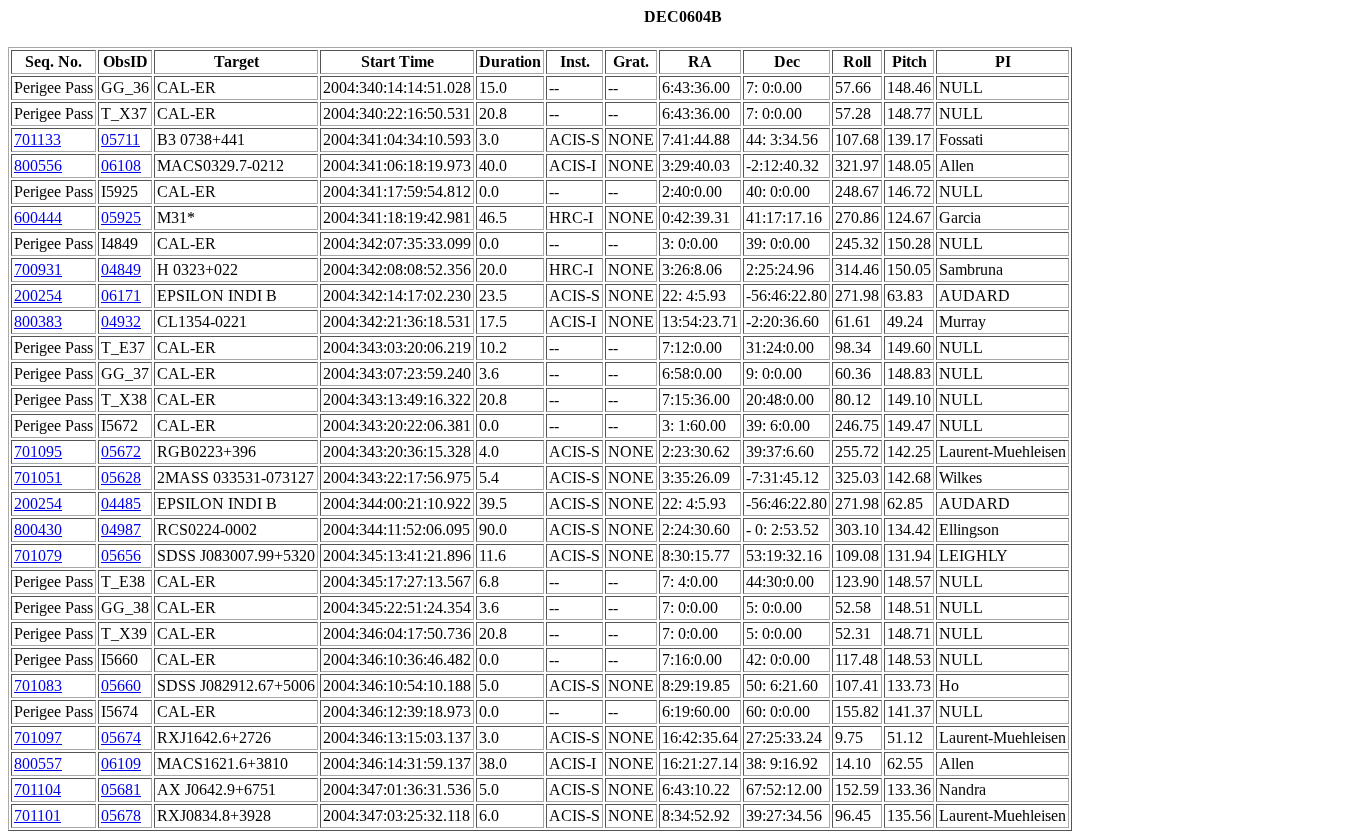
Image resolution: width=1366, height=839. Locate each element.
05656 (121, 555)
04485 (121, 503)
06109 (121, 763)
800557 (38, 763)
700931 (38, 269)
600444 (38, 217)
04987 (121, 529)
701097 (38, 737)
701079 (38, 555)
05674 (121, 737)
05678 (121, 815)
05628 (121, 477)
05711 (120, 139)
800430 (38, 529)
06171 (121, 295)
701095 (38, 451)
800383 (38, 321)
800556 (38, 165)
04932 (121, 321)
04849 (121, 269)
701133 (37, 139)
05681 (121, 789)
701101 (37, 815)
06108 (121, 165)
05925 (121, 217)
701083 (38, 685)
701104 (37, 789)
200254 (38, 295)
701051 (38, 477)
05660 (121, 685)
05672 (121, 451)
